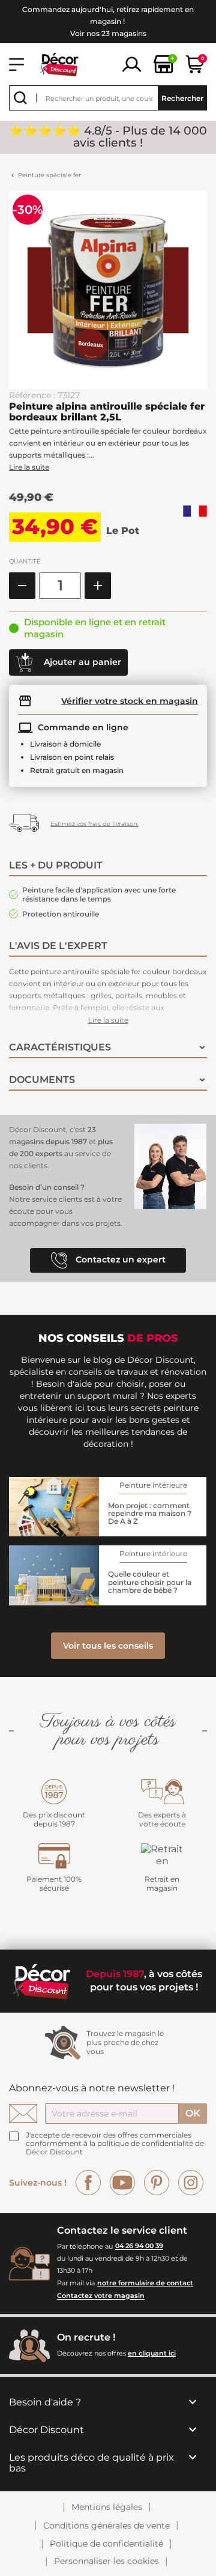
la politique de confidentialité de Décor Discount (115, 2147)
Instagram (191, 2183)
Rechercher (182, 98)
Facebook (88, 2183)
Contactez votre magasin (101, 2296)
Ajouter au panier (81, 662)
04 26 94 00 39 (139, 2246)
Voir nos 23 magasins (108, 33)
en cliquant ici (152, 2353)
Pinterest (157, 2183)
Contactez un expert (119, 1259)
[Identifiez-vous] (132, 63)
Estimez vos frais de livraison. (94, 824)
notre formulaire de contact (145, 2283)
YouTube (122, 2183)
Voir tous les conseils (108, 1646)
